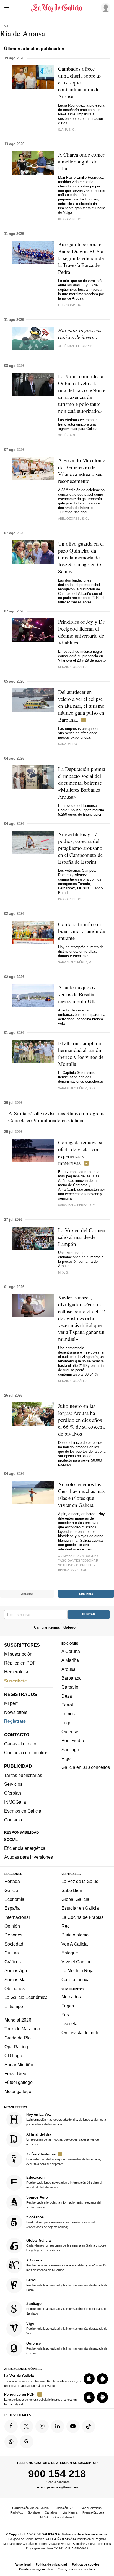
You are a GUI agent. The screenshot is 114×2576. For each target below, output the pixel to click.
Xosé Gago (67, 435)
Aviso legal (23, 2564)
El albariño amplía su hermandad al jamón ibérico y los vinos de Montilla (81, 1053)
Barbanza (71, 1678)
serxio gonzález (72, 667)
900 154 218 (57, 2474)
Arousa (68, 1669)
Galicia (11, 1890)
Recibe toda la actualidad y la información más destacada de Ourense (67, 2348)
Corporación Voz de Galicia (30, 2508)
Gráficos (13, 1962)
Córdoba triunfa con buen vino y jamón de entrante (81, 931)
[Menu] (8, 8)
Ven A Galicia (75, 1944)
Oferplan (13, 1793)
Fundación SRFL (65, 2508)
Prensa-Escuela (93, 2512)
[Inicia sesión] (105, 7)
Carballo (70, 1687)
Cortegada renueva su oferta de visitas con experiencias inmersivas (81, 1153)
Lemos (68, 1714)
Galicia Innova (76, 1980)
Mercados (71, 1997)
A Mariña (70, 1660)
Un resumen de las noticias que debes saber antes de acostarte (63, 2139)
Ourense (70, 1732)
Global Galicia (75, 1899)
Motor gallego (18, 2091)
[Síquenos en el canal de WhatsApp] (11, 2442)
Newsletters (16, 1712)
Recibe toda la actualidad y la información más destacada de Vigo (67, 2328)
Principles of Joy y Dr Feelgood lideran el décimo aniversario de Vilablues (81, 632)
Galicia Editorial (64, 2517)
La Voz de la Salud (80, 1881)
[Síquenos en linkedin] (58, 2426)
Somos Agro (16, 1970)
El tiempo (14, 2006)
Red (66, 1926)
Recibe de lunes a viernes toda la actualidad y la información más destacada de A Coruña (67, 2265)
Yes (65, 2015)
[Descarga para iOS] (89, 2379)
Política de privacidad (51, 2564)
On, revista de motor (81, 2033)
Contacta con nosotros (26, 1753)
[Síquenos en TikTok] (89, 2426)
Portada (12, 1881)
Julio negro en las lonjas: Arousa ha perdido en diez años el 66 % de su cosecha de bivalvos (81, 1420)
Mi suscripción (18, 1654)
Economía (14, 1899)
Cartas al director (21, 1744)
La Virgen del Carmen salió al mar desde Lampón (82, 1237)
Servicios (13, 1784)
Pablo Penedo (70, 219)
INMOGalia (15, 1802)
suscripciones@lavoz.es (57, 2487)
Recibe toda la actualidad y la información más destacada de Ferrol (67, 2285)
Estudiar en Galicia (80, 1908)
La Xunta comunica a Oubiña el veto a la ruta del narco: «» (82, 393)
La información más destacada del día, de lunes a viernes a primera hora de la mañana (66, 2119)
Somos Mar (16, 1980)
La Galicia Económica (26, 1997)
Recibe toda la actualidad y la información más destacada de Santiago (67, 2308)
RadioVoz (17, 2512)
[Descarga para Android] (102, 2379)
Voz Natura (70, 2512)
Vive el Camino (77, 1962)
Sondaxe (34, 2512)
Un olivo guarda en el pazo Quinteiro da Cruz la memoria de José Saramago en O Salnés (81, 557)
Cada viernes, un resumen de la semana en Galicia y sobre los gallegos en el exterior (66, 2245)
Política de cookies (86, 2564)
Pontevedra (73, 1740)
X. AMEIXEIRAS (69, 1556)
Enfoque (70, 1953)
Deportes (13, 1935)
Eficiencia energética (25, 1848)
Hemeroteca (16, 1672)
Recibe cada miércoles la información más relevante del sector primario (64, 2202)
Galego (69, 1627)
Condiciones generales (36, 2569)
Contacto (13, 1820)
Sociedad (14, 1944)
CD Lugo (13, 2055)
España (12, 1908)
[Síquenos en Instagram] (42, 2426)
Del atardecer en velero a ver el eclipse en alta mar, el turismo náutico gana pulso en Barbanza (81, 706)
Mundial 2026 (18, 2020)
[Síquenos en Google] (27, 2442)
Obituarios (15, 1988)
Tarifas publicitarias (23, 1775)
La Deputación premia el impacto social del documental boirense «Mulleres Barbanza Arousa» (82, 783)
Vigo (66, 1758)
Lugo (66, 1722)
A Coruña (71, 1651)
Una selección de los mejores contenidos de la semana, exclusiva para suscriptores (64, 2159)
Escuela (69, 2023)
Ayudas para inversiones (28, 1857)
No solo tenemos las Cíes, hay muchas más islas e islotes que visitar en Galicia (81, 1494)
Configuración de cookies (76, 2569)
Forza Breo (15, 2073)
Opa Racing (16, 2047)
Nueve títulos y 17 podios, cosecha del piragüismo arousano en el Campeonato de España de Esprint (80, 848)
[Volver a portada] (57, 8)
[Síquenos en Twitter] (27, 2426)
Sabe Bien (72, 1890)
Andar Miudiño (19, 2065)
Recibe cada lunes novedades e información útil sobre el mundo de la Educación (64, 2182)
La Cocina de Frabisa (83, 1917)
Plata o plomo (75, 1935)
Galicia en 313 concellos (86, 1767)
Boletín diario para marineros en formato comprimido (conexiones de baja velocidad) (61, 2222)
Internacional (17, 1917)
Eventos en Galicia (23, 1811)
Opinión (12, 1926)
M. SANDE (89, 1556)
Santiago (70, 1749)
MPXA (44, 2517)
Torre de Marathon (22, 2029)
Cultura (12, 1953)
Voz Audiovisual (92, 2508)
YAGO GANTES (69, 1560)
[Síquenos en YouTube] (73, 2426)
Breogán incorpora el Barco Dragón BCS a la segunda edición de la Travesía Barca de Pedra (81, 258)
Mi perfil (12, 1703)
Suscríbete (15, 1681)
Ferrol (67, 1705)
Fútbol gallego (19, 2082)
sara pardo (68, 744)
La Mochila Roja (77, 1970)
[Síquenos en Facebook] (11, 2426)
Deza (67, 1696)
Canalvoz (51, 2512)
